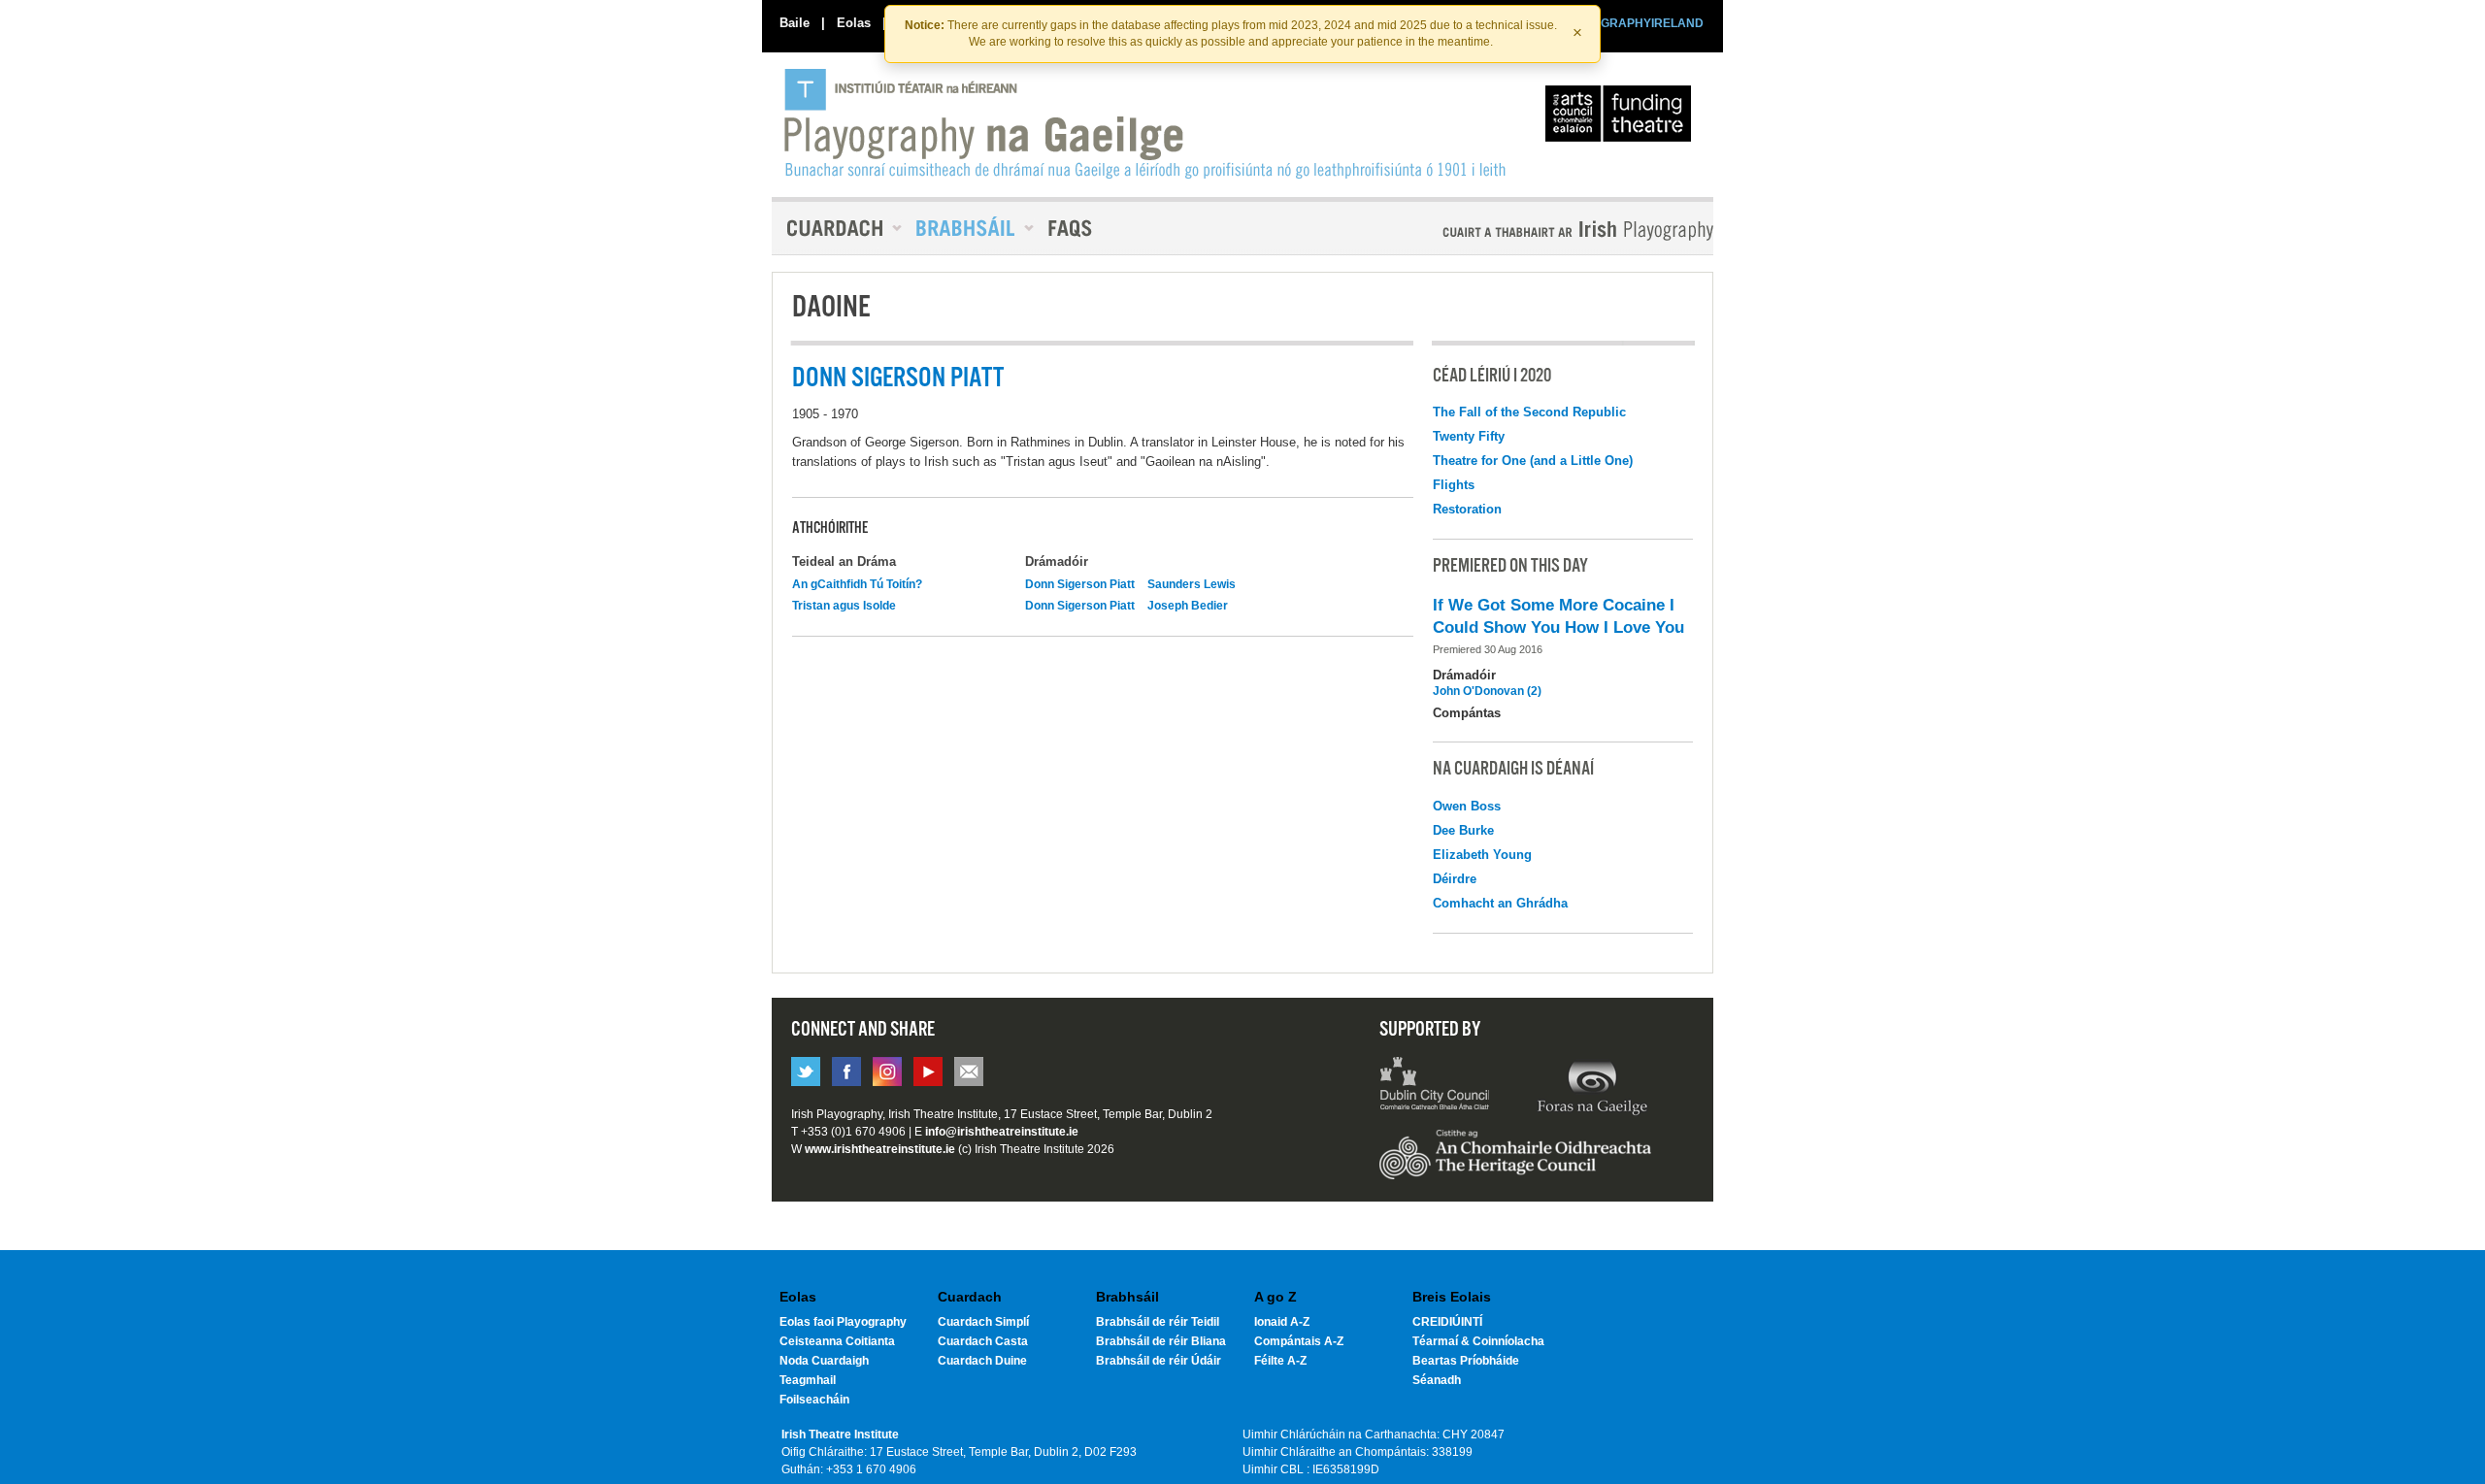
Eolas (854, 23)
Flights (1454, 485)
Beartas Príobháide (1466, 1361)
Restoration (1467, 509)
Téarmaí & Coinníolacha (1478, 1341)
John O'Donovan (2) (1487, 691)
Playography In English (1546, 231)
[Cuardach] (837, 228)
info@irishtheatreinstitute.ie (1002, 1132)
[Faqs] (1072, 228)
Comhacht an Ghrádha (1500, 903)
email (969, 1072)
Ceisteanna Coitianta (837, 1341)
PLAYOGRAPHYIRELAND (1633, 23)
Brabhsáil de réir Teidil (1158, 1322)
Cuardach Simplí (983, 1322)
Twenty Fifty (1469, 436)
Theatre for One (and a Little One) (1533, 461)
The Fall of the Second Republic (1529, 412)
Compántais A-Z (1299, 1341)
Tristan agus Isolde (844, 606)
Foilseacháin (814, 1400)
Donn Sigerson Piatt (1080, 584)
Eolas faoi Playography (843, 1322)
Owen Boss (1467, 806)
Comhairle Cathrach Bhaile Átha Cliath (1435, 1086)
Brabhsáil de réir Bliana (1161, 1341)
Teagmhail (808, 1380)
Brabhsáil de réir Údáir (1159, 1361)
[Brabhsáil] (968, 228)
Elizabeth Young (1482, 855)
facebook (846, 1072)
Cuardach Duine (982, 1361)
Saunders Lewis (1192, 584)
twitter (806, 1072)
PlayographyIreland (1147, 123)
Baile (795, 23)
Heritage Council (1515, 1164)
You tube (928, 1072)
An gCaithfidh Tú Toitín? (857, 584)
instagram (887, 1072)
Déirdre (1455, 879)
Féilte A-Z (1280, 1361)
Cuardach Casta (983, 1341)
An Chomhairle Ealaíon (1622, 118)
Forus (1592, 1086)
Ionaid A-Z (1282, 1322)
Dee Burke (1463, 830)
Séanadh (1437, 1380)
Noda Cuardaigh (824, 1361)
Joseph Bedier (1188, 606)
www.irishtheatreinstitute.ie (880, 1149)
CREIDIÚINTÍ (1447, 1322)
